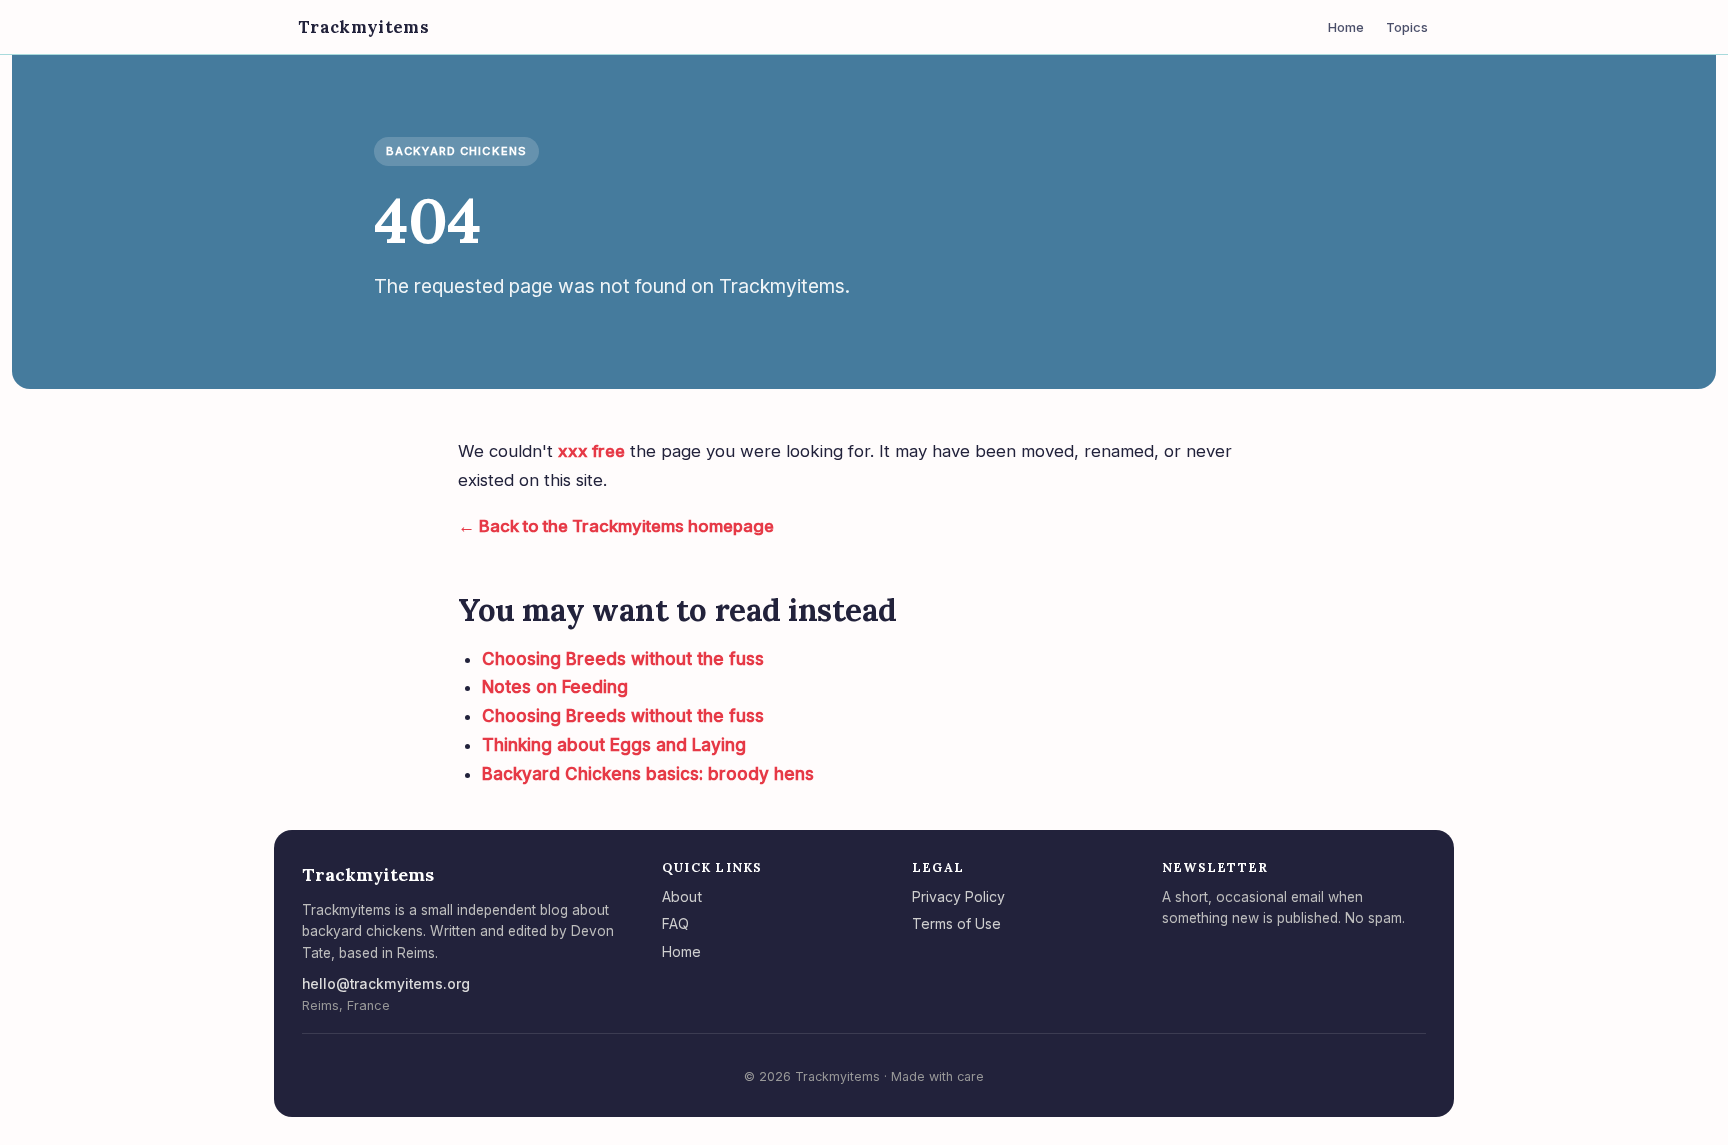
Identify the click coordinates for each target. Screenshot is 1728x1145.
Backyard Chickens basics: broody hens (648, 774)
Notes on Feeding (555, 687)
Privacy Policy (958, 896)
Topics (1407, 27)
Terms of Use (956, 923)
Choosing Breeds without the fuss (623, 659)
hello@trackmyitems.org (386, 984)
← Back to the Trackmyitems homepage (616, 526)
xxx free (591, 451)
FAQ (675, 923)
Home (1346, 27)
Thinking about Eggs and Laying (614, 745)
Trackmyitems (363, 27)
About (682, 896)
